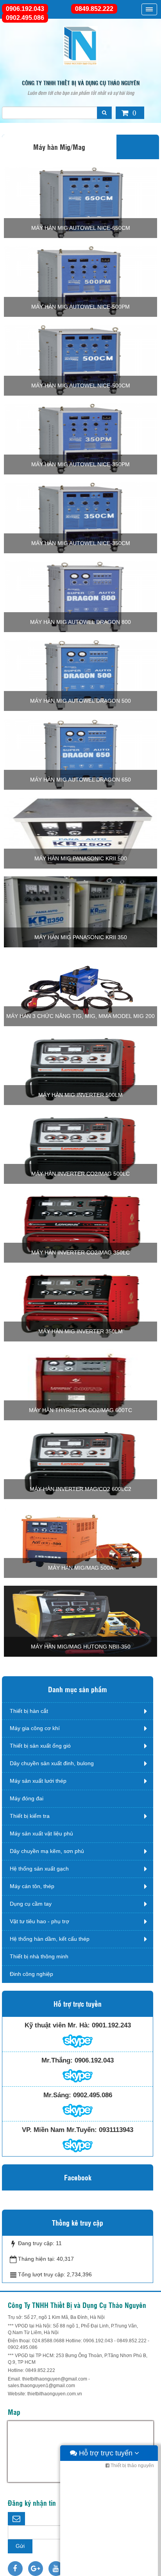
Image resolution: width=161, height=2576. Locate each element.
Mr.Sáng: (57, 2095)
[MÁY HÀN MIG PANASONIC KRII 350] (80, 911)
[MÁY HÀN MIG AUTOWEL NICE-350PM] (80, 438)
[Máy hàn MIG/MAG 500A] (80, 1542)
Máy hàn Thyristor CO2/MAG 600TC (80, 1410)
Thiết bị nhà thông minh (39, 1956)
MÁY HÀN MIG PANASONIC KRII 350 (81, 937)
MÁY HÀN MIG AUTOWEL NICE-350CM (81, 543)
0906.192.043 (25, 9)
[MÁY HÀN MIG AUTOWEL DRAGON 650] (80, 753)
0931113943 (116, 2130)
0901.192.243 (111, 2025)
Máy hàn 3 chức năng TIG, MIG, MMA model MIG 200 (80, 1016)
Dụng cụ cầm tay (31, 1904)
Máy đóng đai (27, 1798)
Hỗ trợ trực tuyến (106, 2453)
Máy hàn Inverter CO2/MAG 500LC (80, 1174)
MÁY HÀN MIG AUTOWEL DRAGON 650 (80, 780)
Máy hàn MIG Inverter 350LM (80, 1331)
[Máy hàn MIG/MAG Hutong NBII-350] (80, 1620)
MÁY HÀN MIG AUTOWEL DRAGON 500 (80, 701)
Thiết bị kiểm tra (30, 1816)
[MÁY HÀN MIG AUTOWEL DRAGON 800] (80, 596)
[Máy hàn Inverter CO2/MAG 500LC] (80, 1148)
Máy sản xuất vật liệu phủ (41, 1833)
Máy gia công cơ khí (35, 1728)
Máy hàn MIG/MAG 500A (81, 1568)
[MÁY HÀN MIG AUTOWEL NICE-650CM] (80, 202)
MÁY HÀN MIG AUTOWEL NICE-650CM (81, 228)
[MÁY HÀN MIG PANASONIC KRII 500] (80, 832)
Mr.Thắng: (57, 2060)
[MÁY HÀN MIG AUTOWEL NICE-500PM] (80, 281)
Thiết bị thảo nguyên (132, 2466)
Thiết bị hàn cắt (29, 1711)
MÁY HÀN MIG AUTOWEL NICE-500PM (80, 307)
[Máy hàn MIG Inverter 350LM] (80, 1305)
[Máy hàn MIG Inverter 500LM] (80, 1069)
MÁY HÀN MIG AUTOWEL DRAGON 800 (80, 622)
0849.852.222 (94, 9)
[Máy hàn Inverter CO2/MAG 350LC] (80, 1226)
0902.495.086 (25, 18)
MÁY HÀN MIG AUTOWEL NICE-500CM (81, 386)
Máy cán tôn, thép (32, 1886)
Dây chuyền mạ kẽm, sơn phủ (47, 1851)
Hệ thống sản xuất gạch (39, 1869)
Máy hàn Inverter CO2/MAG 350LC (80, 1252)
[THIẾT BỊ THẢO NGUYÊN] (80, 45)
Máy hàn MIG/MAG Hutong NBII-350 (81, 1647)
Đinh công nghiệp (31, 1974)
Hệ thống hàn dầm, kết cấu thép (50, 1939)
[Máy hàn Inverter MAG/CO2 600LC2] (80, 1463)
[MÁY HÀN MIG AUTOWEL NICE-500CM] (80, 359)
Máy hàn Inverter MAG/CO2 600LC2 (80, 1489)
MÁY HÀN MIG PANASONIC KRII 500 (81, 858)
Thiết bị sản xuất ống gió (40, 1746)
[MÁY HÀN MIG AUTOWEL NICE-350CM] (80, 517)
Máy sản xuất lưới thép (38, 1781)
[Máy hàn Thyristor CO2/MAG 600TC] (80, 1384)
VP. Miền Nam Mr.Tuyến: (59, 2130)
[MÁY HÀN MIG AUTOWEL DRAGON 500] (80, 675)
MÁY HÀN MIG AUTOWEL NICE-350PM (80, 464)
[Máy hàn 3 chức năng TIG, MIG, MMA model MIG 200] (80, 990)
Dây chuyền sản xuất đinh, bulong (52, 1763)
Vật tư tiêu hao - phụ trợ (39, 1921)
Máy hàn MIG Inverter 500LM (80, 1095)
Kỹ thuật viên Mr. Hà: (57, 2025)
